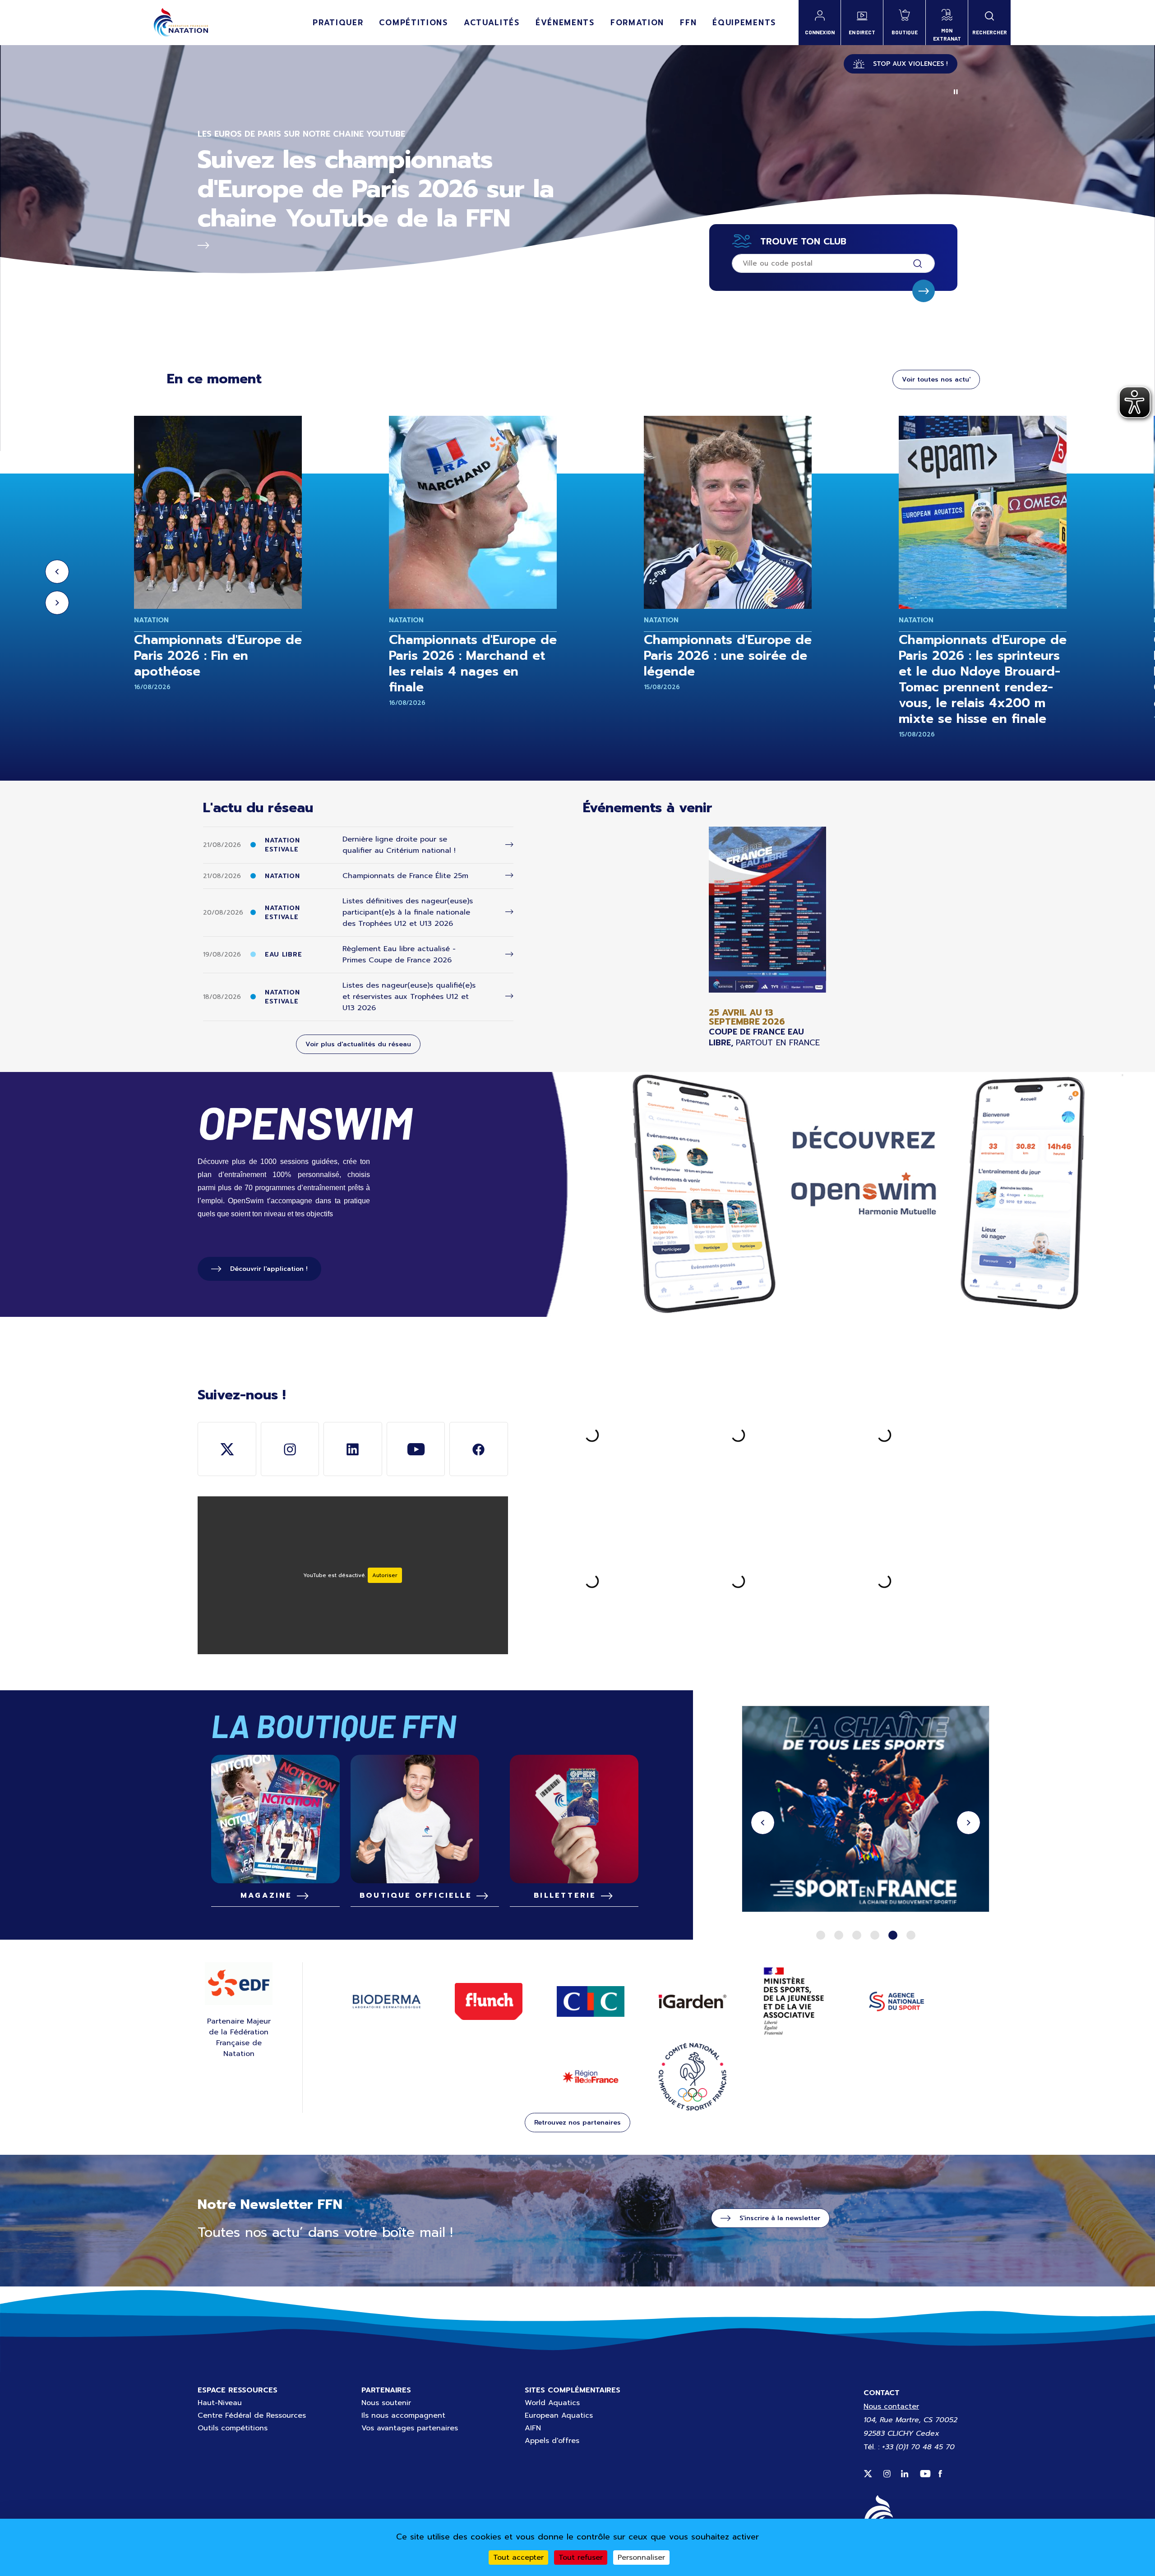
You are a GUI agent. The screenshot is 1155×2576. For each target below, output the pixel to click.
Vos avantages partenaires (410, 2428)
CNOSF (693, 2077)
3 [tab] (857, 1935)
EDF (239, 1983)
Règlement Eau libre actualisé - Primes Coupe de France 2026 (399, 954)
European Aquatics (559, 2415)
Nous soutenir (386, 2403)
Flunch (489, 2001)
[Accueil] (181, 23)
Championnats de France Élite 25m (405, 876)
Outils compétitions (233, 2428)
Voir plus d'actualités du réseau (358, 1044)
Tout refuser (581, 2558)
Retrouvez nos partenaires (577, 2123)
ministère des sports (795, 2001)
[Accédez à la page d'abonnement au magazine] (275, 1819)
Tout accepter (518, 2558)
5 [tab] (893, 1935)
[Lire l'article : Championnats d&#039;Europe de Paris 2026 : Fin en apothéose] (218, 512)
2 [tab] (839, 1935)
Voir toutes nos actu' (936, 379)
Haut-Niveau (220, 2403)
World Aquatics (552, 2403)
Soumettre (924, 291)
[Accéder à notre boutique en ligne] (425, 1819)
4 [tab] (875, 1935)
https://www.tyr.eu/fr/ (866, 1810)
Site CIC (591, 2001)
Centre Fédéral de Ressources (252, 2415)
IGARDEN (693, 2002)
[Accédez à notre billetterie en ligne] (574, 1819)
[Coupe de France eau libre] (767, 937)
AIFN (533, 2428)
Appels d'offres (552, 2441)
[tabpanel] (866, 1810)
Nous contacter (891, 2406)
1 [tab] (821, 1935)
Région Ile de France (591, 2077)
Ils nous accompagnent (403, 2415)
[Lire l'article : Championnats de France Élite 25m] (509, 876)
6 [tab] (911, 1935)
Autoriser (385, 1575)
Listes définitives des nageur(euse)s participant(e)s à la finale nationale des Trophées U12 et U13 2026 (408, 912)
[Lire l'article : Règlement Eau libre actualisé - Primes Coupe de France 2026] (509, 954)
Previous (57, 572)
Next (57, 603)
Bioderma (387, 2001)
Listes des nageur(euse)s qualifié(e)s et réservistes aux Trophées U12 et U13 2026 (409, 997)
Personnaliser (641, 2558)
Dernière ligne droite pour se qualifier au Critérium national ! (399, 845)
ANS (896, 2001)
